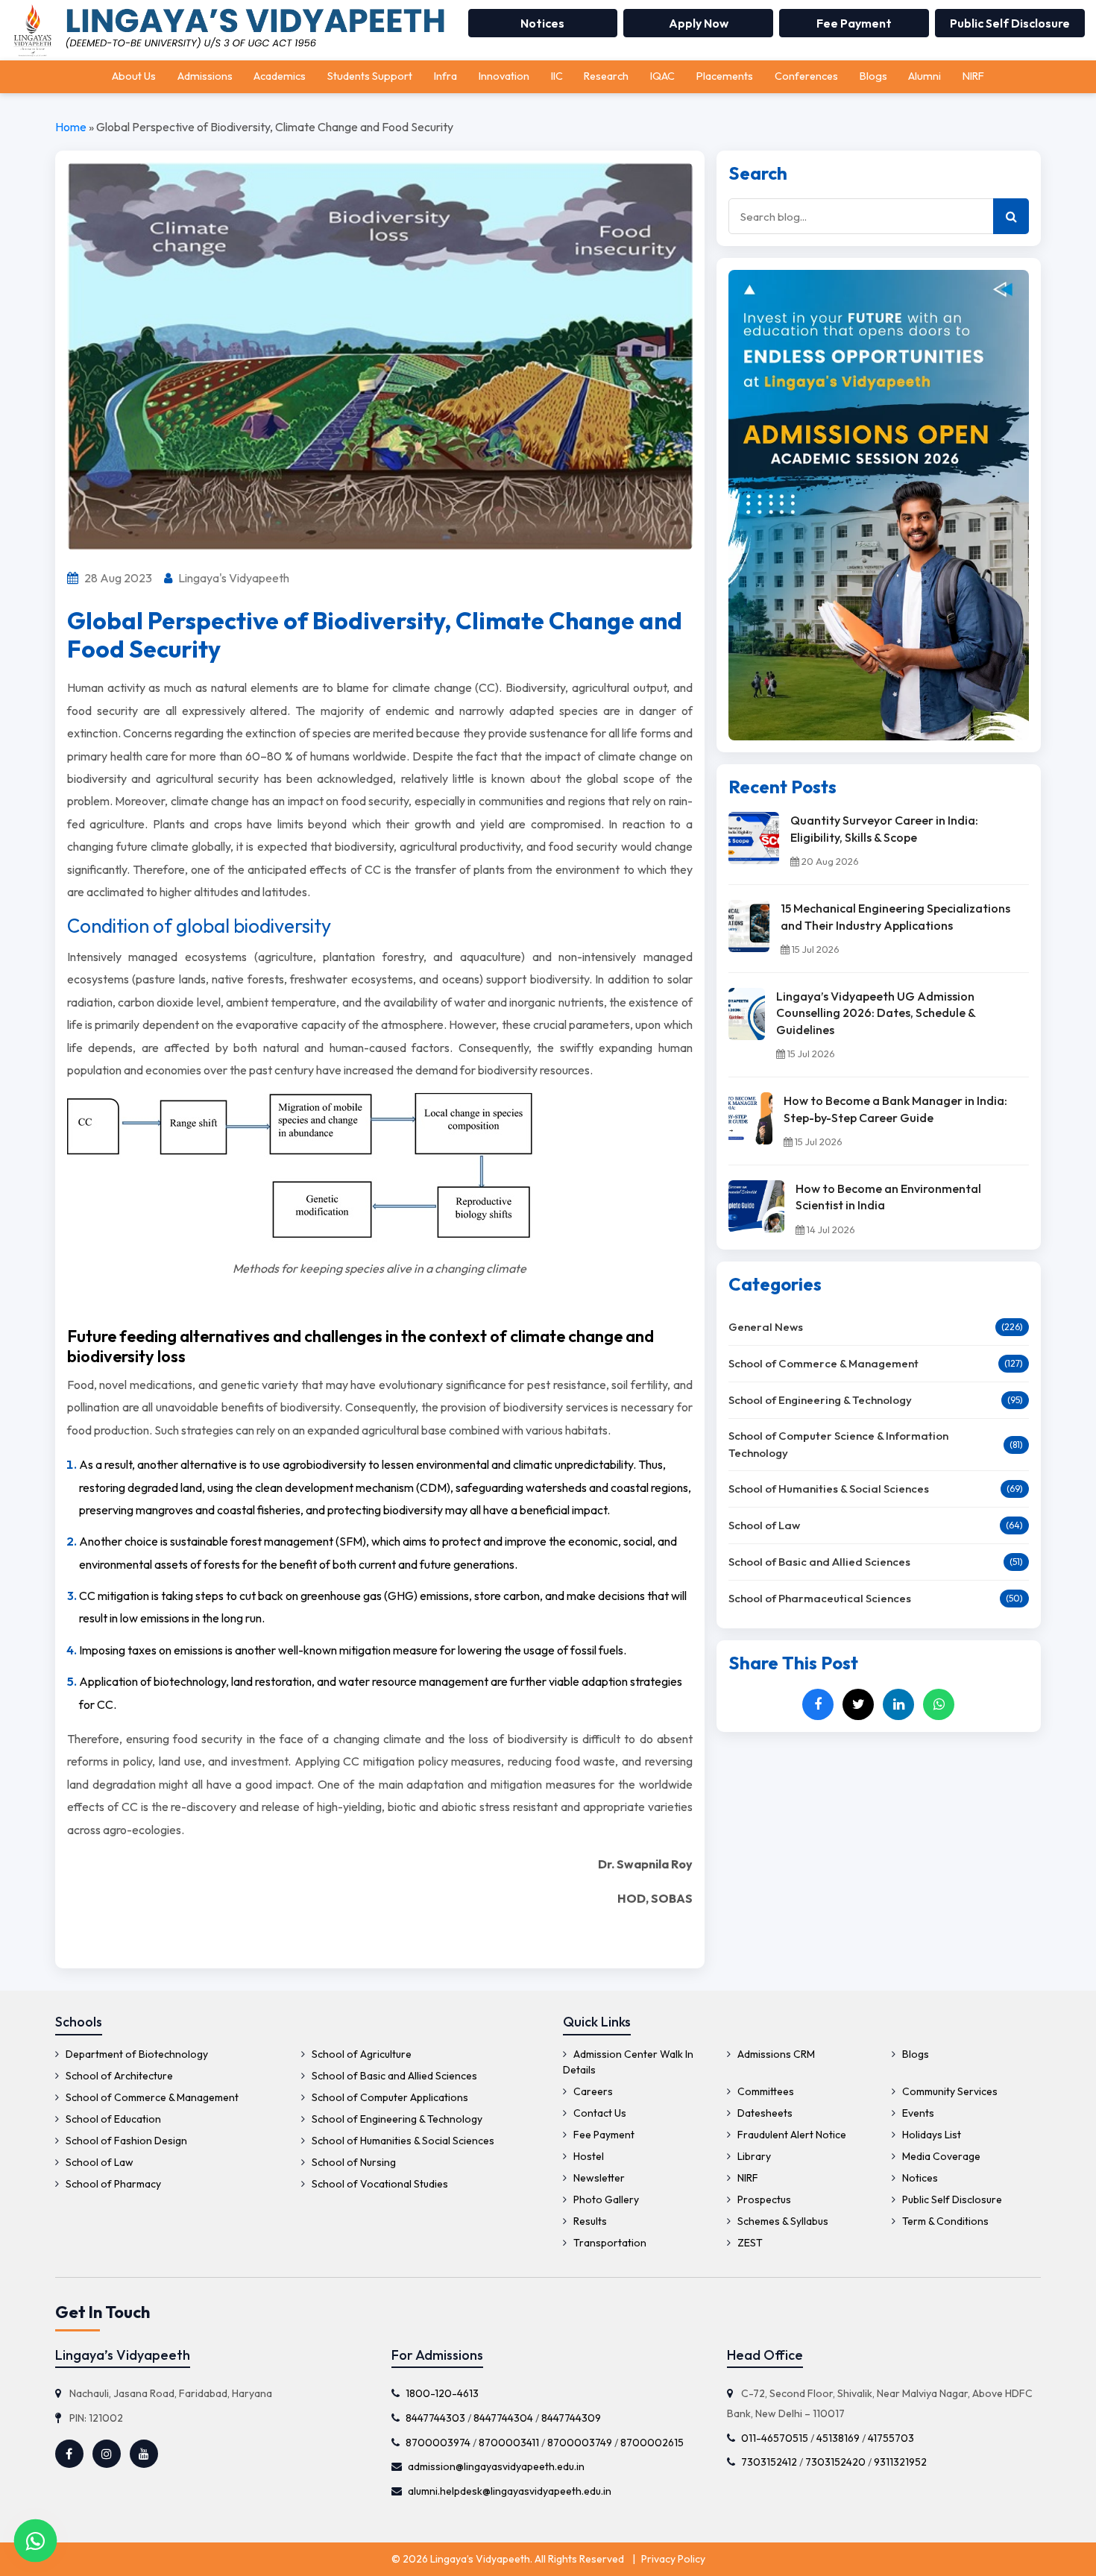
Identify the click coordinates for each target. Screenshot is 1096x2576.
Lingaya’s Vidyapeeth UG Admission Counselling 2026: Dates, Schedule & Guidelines (876, 1013)
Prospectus (763, 2199)
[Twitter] (858, 1704)
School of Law (764, 1525)
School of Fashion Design (125, 2141)
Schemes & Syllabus (782, 2221)
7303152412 (769, 2462)
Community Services (949, 2091)
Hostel (588, 2156)
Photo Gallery (605, 2199)
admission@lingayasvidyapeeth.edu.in (496, 2466)
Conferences (806, 76)
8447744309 (571, 2418)
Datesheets (764, 2113)
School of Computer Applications (389, 2097)
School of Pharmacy (112, 2184)
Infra (445, 76)
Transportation (609, 2243)
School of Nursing (353, 2162)
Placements (725, 76)
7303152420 (835, 2462)
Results (589, 2221)
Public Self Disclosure (1010, 23)
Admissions (205, 76)
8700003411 (509, 2443)
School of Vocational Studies (379, 2184)
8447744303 (435, 2418)
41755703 (891, 2438)
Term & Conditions (944, 2221)
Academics (280, 76)
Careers (592, 2091)
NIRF (973, 76)
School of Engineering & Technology (820, 1400)
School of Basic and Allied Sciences (819, 1562)
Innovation (504, 76)
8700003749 (580, 2443)
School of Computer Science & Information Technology (838, 1444)
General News (766, 1327)
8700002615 (652, 2443)
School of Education (112, 2119)
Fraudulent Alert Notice (791, 2135)
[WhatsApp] (939, 1704)
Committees (765, 2091)
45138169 (838, 2438)
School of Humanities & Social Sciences (829, 1489)
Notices (542, 23)
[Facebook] (818, 1704)
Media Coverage (940, 2156)
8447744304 (503, 2418)
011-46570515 (775, 2438)
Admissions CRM (775, 2054)
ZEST (749, 2243)
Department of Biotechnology (136, 2054)
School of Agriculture (360, 2054)
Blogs (873, 76)
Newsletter (598, 2178)
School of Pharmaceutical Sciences (820, 1598)
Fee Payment (854, 23)
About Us (134, 76)
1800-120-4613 (442, 2393)
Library (753, 2156)
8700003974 (438, 2443)
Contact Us (599, 2113)
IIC (557, 76)
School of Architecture (118, 2076)
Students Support (370, 76)
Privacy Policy (673, 2559)
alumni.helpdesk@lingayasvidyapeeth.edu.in (510, 2491)
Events (917, 2113)
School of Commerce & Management (823, 1363)
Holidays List (930, 2135)
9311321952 (900, 2462)
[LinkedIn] (898, 1704)
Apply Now (699, 23)
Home (71, 127)
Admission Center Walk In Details (628, 2062)
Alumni (925, 76)
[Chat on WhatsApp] (35, 2541)
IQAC (662, 76)
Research (606, 76)
